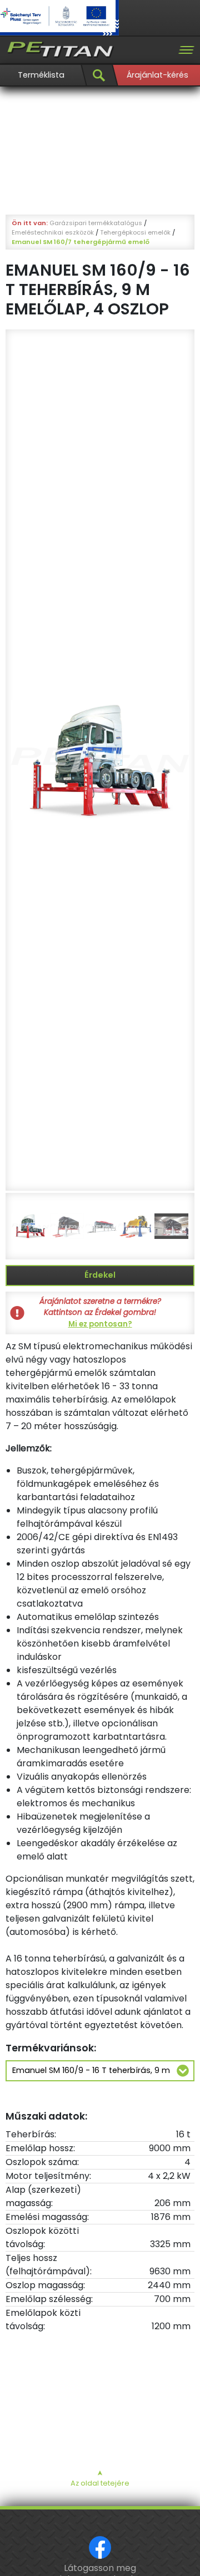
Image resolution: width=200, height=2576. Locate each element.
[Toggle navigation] (186, 50)
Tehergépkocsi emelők (135, 232)
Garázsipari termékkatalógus (96, 223)
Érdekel (100, 1275)
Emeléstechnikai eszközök (53, 232)
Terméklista (41, 75)
